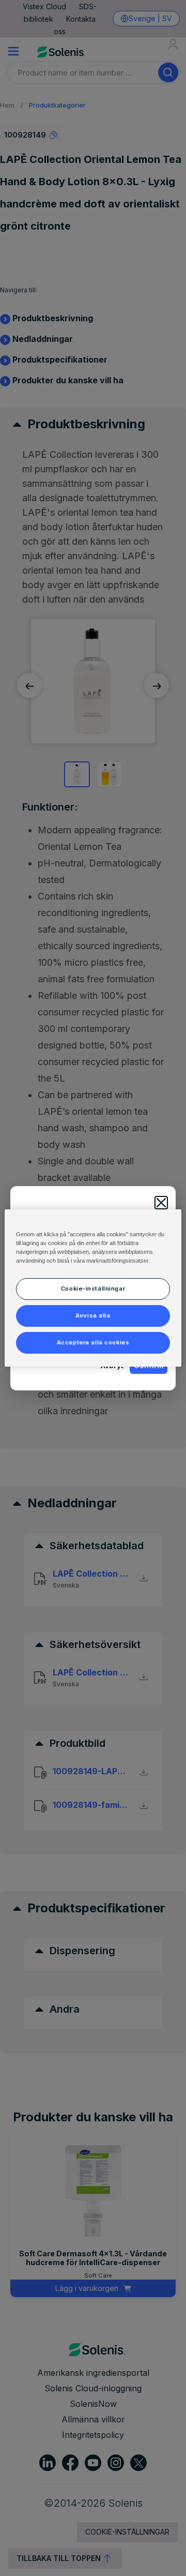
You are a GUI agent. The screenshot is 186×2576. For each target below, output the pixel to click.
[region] (93, 1288)
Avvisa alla (93, 1315)
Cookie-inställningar (93, 1289)
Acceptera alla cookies (93, 1342)
